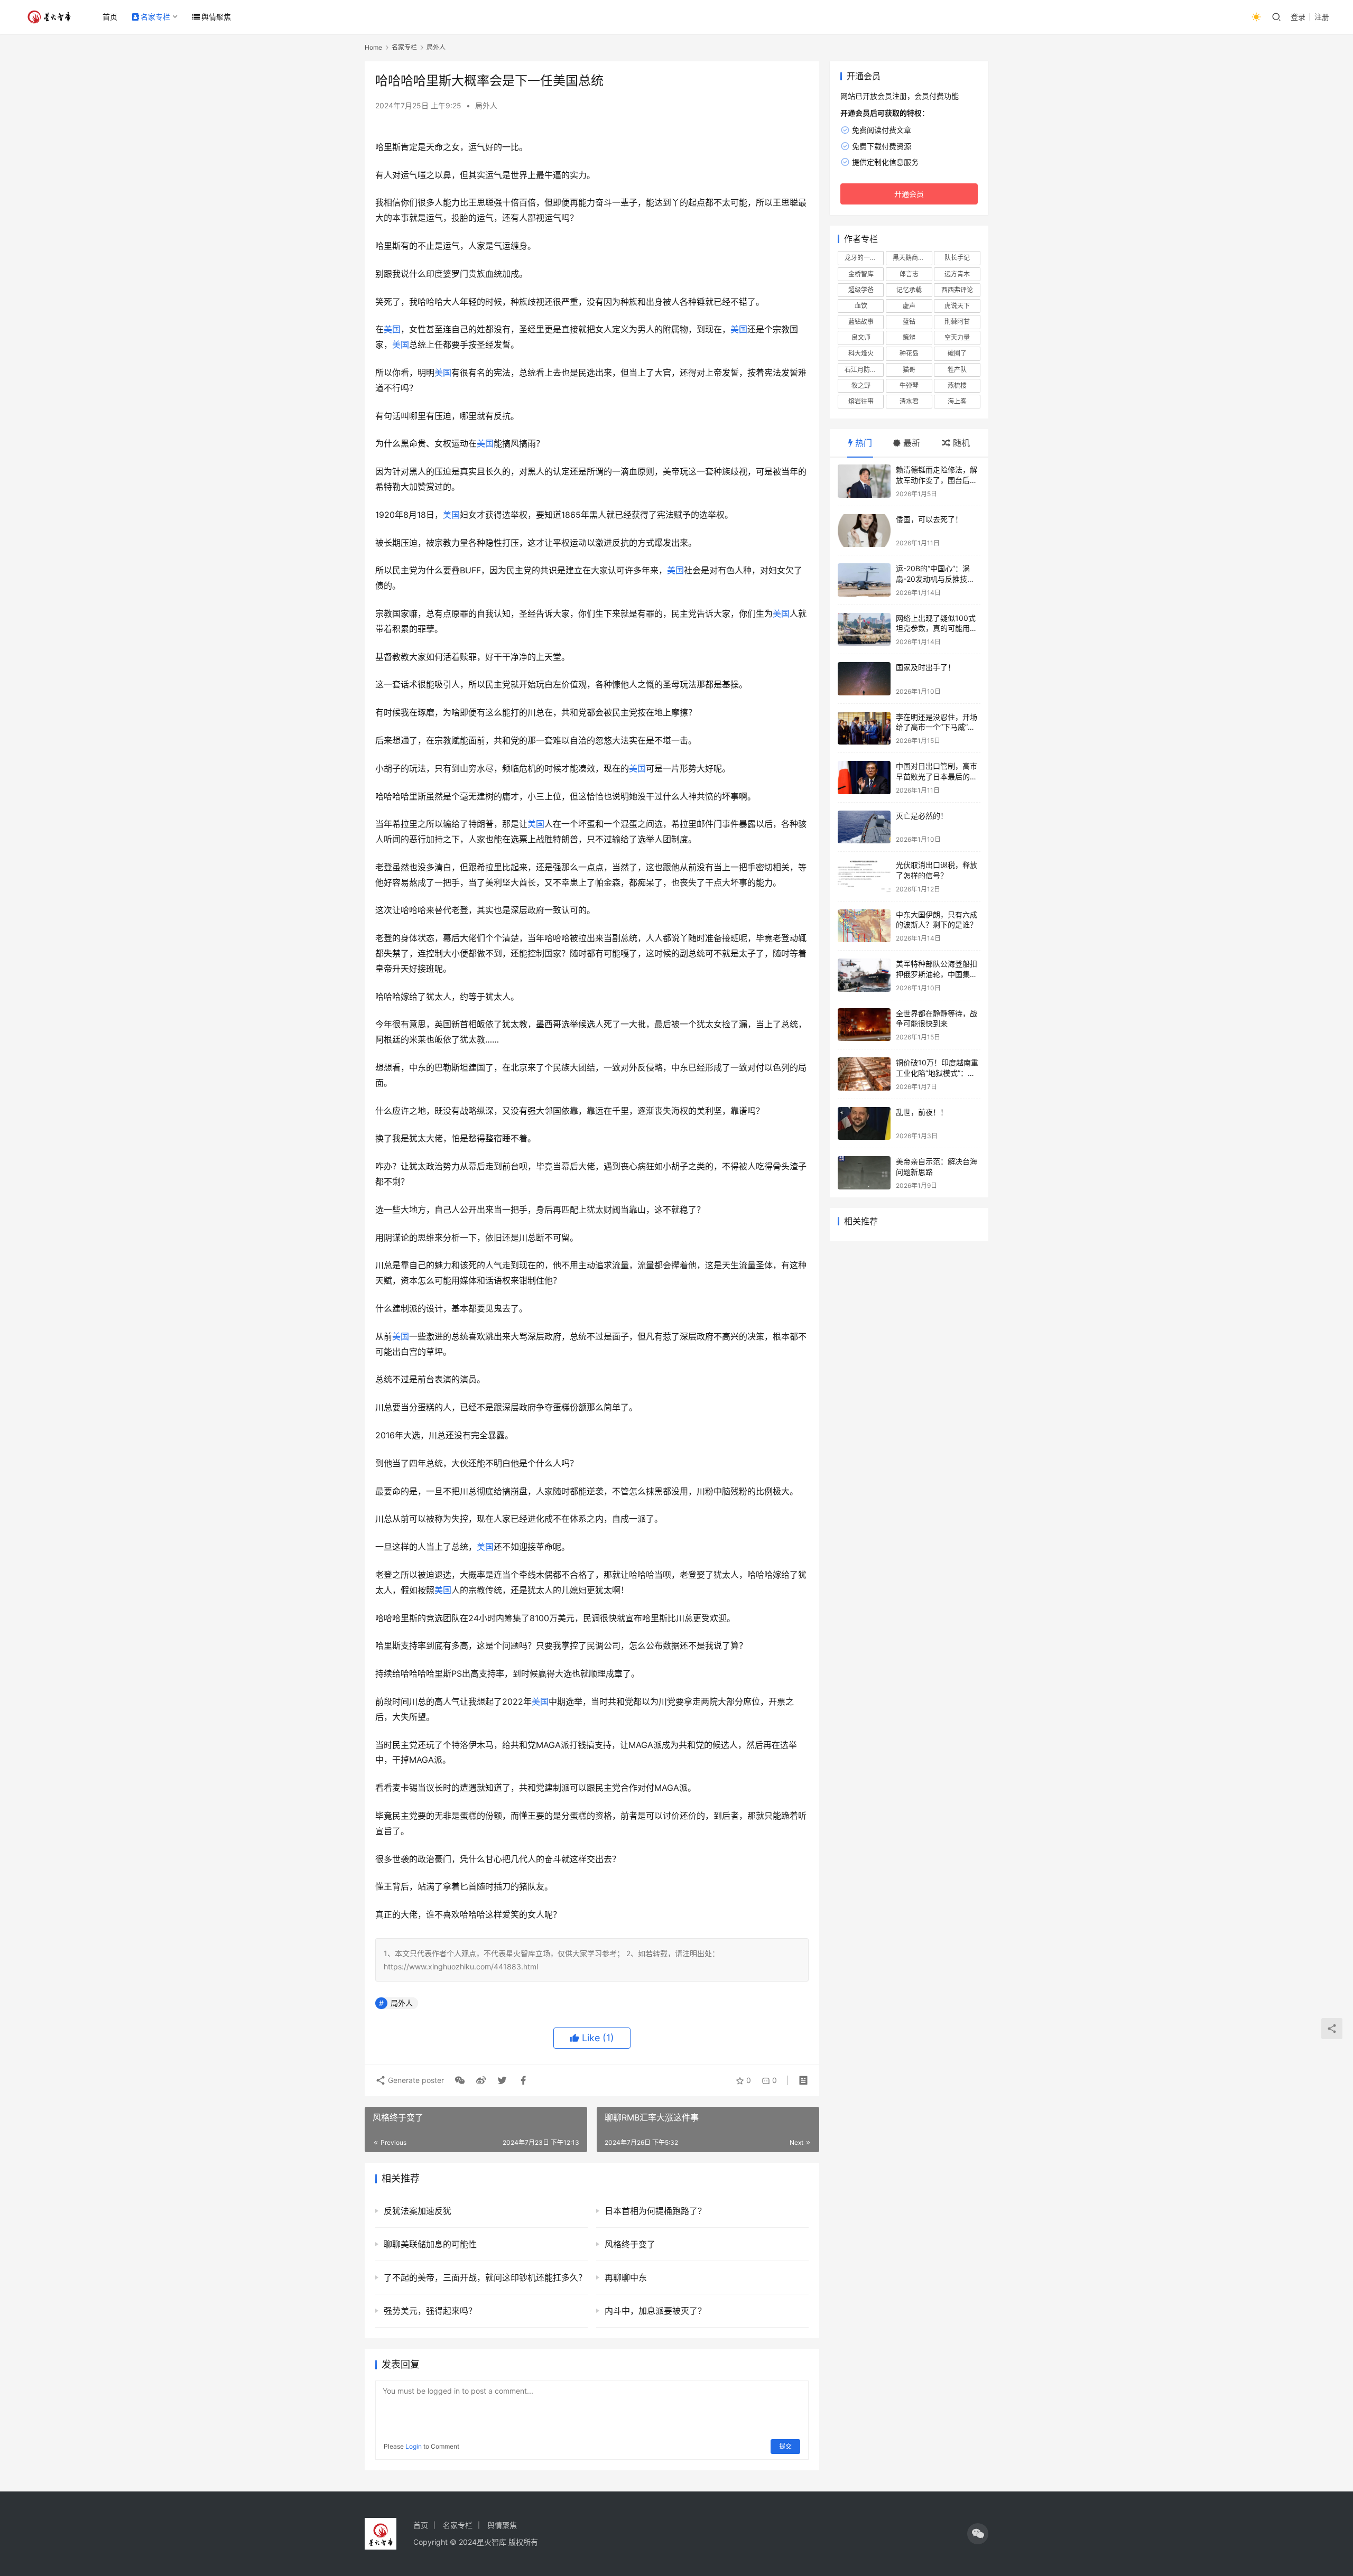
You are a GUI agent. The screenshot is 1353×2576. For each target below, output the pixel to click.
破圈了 (957, 353)
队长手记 (957, 258)
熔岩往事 (861, 401)
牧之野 (861, 385)
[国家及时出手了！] (864, 679)
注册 (1322, 17)
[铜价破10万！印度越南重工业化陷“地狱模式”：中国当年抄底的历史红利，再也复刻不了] (864, 1074)
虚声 (909, 306)
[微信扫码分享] (460, 2080)
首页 (110, 17)
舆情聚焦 (216, 17)
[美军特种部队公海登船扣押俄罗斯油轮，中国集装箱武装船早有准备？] (864, 975)
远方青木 (957, 274)
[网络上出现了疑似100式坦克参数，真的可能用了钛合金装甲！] (864, 630)
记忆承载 (909, 290)
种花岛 (909, 353)
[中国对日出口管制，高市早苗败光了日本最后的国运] (864, 778)
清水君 (909, 401)
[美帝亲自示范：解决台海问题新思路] (864, 1173)
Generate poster (415, 2080)
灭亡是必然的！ (922, 816)
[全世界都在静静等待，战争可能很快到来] (864, 1025)
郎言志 (909, 274)
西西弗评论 (957, 290)
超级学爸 (861, 290)
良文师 (861, 337)
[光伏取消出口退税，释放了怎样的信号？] (864, 876)
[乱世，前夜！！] (864, 1124)
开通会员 (909, 194)
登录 (1298, 17)
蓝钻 (909, 322)
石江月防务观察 (864, 370)
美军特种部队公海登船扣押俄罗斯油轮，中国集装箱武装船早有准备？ (937, 974)
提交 (785, 2446)
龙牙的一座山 (864, 258)
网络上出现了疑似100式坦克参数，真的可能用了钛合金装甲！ (937, 628)
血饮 (861, 306)
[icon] (978, 2534)
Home (373, 47)
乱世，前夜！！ (922, 1112)
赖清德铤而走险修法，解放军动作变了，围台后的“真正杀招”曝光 (937, 480)
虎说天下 (957, 306)
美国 (392, 329)
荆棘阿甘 (957, 322)
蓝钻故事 (861, 322)
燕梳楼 (957, 385)
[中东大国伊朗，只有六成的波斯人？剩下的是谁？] (864, 926)
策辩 (909, 337)
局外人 (486, 105)
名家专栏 (155, 17)
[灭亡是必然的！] (864, 827)
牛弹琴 (909, 385)
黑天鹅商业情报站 (912, 258)
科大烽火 (861, 353)
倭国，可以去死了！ (929, 519)
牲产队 (957, 370)
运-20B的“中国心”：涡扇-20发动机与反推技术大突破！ (935, 579)
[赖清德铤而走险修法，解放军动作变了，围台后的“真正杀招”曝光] (864, 481)
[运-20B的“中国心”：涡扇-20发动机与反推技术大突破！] (864, 580)
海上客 (957, 401)
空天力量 (957, 337)
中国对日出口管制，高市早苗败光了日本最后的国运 (937, 776)
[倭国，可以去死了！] (864, 531)
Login (414, 2446)
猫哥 (909, 370)
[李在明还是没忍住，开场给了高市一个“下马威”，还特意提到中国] (864, 728)
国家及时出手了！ (925, 667)
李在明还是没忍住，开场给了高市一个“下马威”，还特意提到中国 (937, 727)
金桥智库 (861, 274)
